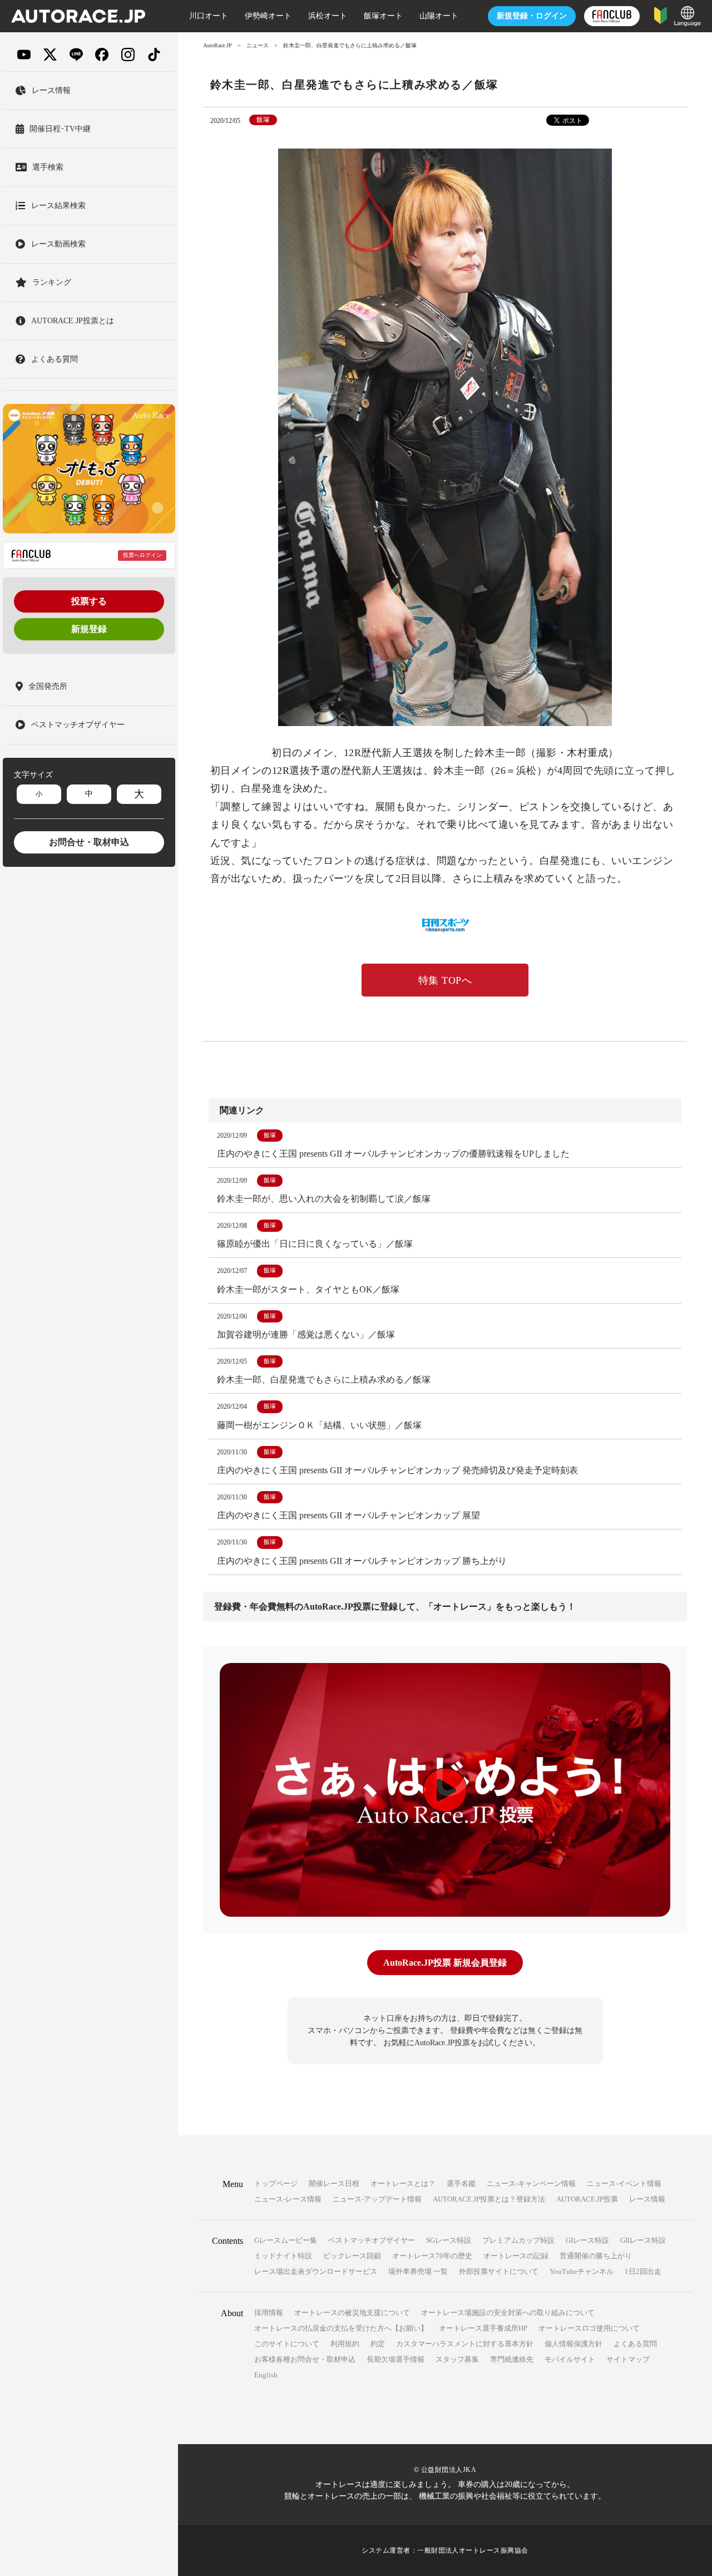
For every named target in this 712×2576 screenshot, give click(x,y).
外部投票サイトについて (499, 2271)
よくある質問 (635, 2344)
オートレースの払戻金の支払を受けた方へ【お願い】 (341, 2328)
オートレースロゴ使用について (589, 2328)
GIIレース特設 (643, 2240)
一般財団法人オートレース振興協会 (473, 2550)
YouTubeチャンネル (582, 2271)
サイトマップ (628, 2359)
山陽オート (439, 16)
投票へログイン (142, 555)
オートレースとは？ (403, 2183)
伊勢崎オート (268, 16)
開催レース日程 (334, 2183)
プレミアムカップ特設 (518, 2240)
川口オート (209, 16)
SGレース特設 (449, 2240)
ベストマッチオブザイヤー (372, 2240)
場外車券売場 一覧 (418, 2271)
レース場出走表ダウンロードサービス (316, 2271)
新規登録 (89, 629)
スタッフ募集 (457, 2359)
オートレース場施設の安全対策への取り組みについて (508, 2313)
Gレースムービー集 (286, 2240)
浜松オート (328, 16)
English (266, 2375)
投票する (89, 601)
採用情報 (269, 2313)
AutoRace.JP (217, 45)
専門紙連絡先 (512, 2359)
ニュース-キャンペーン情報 (531, 2183)
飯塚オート (383, 16)
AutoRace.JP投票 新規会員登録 (445, 1963)
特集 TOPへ (445, 980)
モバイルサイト (570, 2359)
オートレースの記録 (516, 2256)
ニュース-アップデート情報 (377, 2199)
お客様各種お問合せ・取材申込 (305, 2359)
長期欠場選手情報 (395, 2359)
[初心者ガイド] (661, 15)
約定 (378, 2344)
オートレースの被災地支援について (352, 2313)
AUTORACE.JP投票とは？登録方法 (489, 2199)
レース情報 (647, 2199)
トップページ (276, 2183)
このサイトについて (287, 2344)
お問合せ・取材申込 (89, 842)
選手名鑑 (461, 2183)
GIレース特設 (587, 2240)
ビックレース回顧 (352, 2256)
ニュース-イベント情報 (624, 2183)
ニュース (258, 45)
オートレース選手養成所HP (483, 2328)
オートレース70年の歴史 (432, 2256)
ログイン (532, 16)
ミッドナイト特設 (283, 2256)
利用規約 (345, 2344)
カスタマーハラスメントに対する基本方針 (465, 2344)
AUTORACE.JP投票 (587, 2199)
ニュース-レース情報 (288, 2199)
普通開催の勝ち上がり (596, 2256)
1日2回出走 (643, 2271)
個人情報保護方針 (573, 2344)
